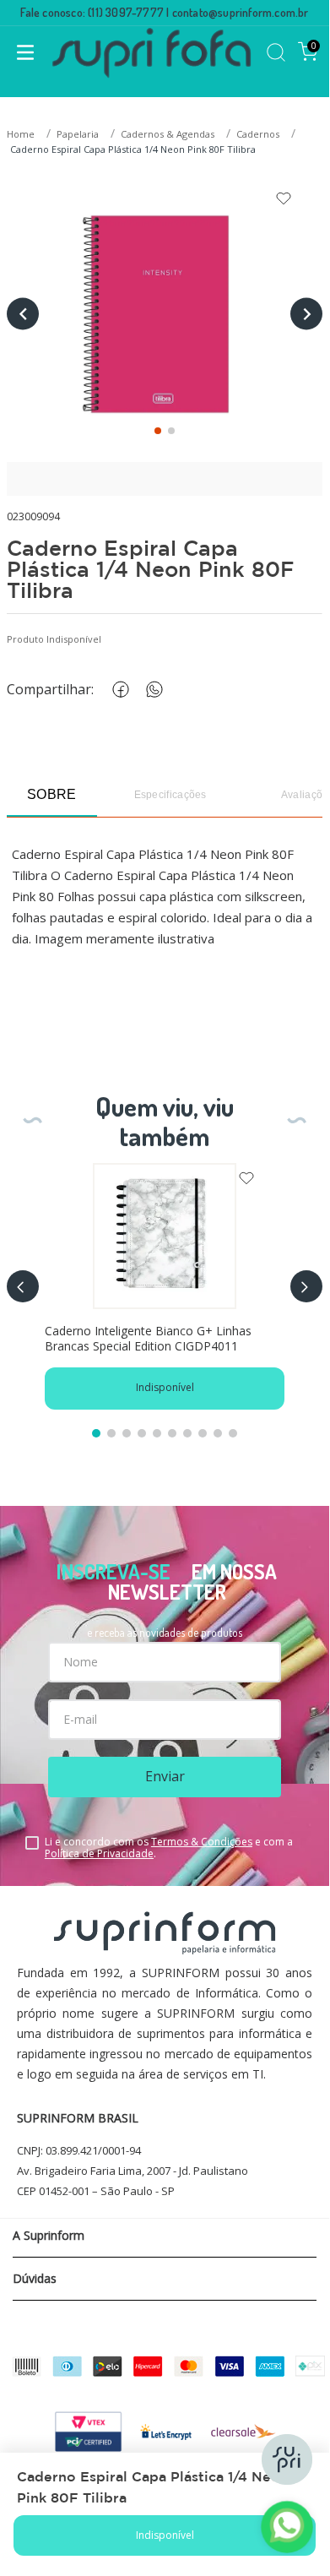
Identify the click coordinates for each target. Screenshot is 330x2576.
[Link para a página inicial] (22, 135)
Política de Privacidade (99, 1853)
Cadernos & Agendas (168, 134)
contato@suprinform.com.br (241, 12)
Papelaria (78, 134)
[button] (23, 1286)
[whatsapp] (151, 690)
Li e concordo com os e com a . (169, 1848)
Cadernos (258, 134)
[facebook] (117, 690)
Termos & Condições (202, 1842)
